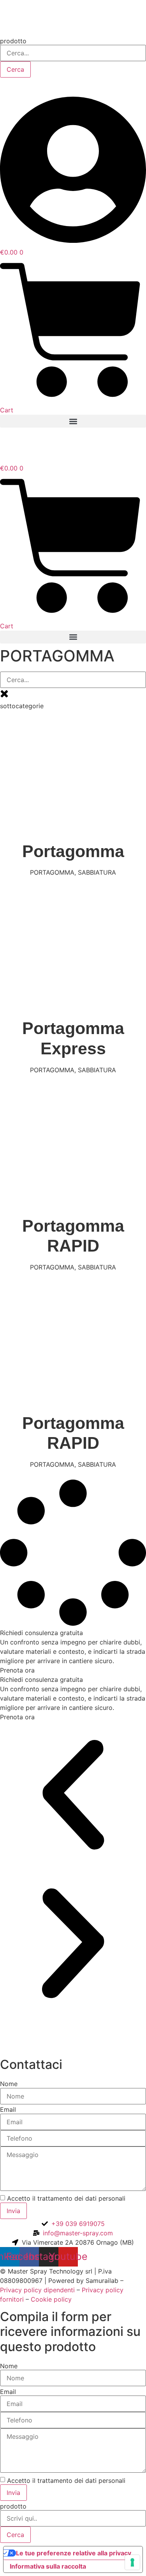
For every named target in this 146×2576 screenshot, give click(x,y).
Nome (9, 2084)
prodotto (13, 41)
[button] (73, 421)
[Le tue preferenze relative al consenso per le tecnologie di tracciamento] (132, 2562)
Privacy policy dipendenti (37, 2290)
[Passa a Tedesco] (77, 86)
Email (8, 2109)
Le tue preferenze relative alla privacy (74, 2553)
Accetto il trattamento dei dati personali (66, 2198)
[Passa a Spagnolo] (27, 86)
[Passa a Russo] (61, 86)
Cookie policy (51, 2299)
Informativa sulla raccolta (48, 2566)
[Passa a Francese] (44, 86)
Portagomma (73, 851)
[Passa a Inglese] (11, 86)
